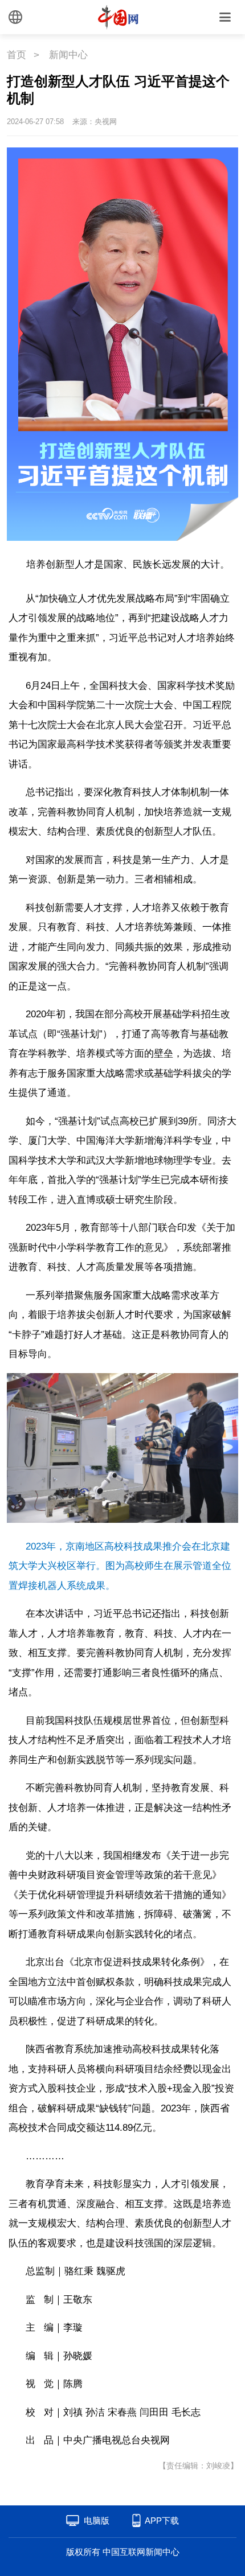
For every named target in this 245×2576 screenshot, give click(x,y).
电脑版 (97, 2520)
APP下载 (162, 2520)
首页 (17, 55)
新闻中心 (68, 55)
